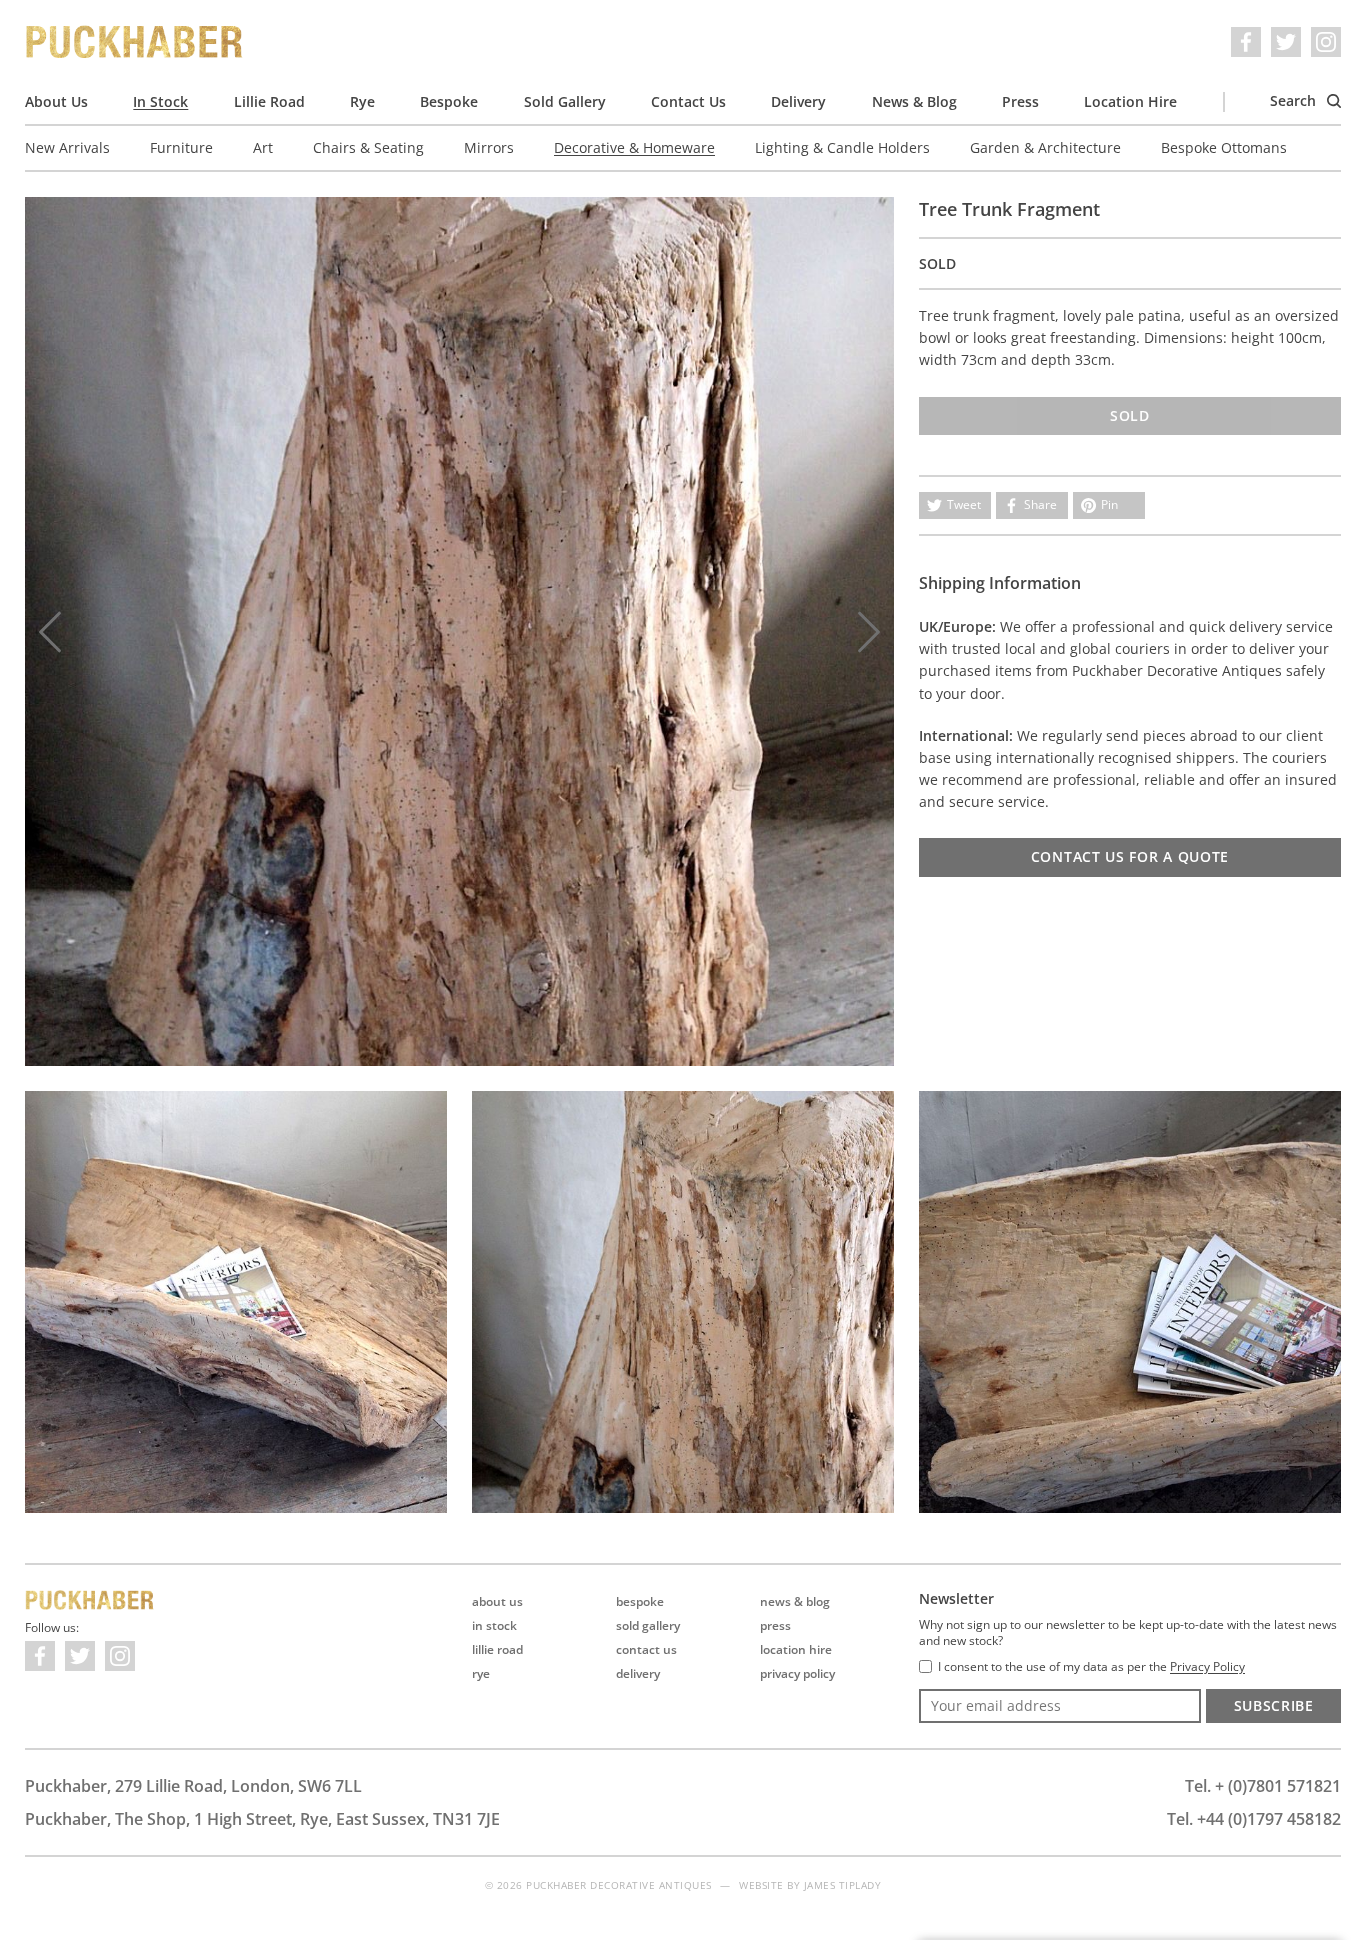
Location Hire (1130, 101)
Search (1295, 100)
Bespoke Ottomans (1224, 147)
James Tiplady (843, 1885)
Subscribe (1274, 1705)
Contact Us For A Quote (1130, 856)
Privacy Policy (797, 1673)
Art (263, 147)
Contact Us (688, 101)
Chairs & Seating (368, 147)
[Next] (869, 632)
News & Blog (914, 101)
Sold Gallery (565, 101)
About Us (56, 101)
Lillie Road (269, 101)
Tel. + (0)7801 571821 (1263, 1786)
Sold (1130, 415)
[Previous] (50, 632)
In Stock (160, 101)
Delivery (798, 101)
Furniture (181, 147)
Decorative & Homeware (634, 147)
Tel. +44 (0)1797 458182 (1254, 1819)
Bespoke (449, 101)
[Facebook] (1246, 42)
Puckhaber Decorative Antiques (135, 42)
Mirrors (489, 147)
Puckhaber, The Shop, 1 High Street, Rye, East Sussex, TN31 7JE (262, 1819)
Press (1020, 101)
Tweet (964, 504)
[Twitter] (1286, 42)
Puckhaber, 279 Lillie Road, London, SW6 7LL (193, 1786)
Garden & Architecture (1045, 147)
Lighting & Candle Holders (842, 147)
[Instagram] (1326, 42)
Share (1040, 504)
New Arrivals (67, 147)
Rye (362, 101)
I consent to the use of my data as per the (1091, 1667)
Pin (1109, 504)
